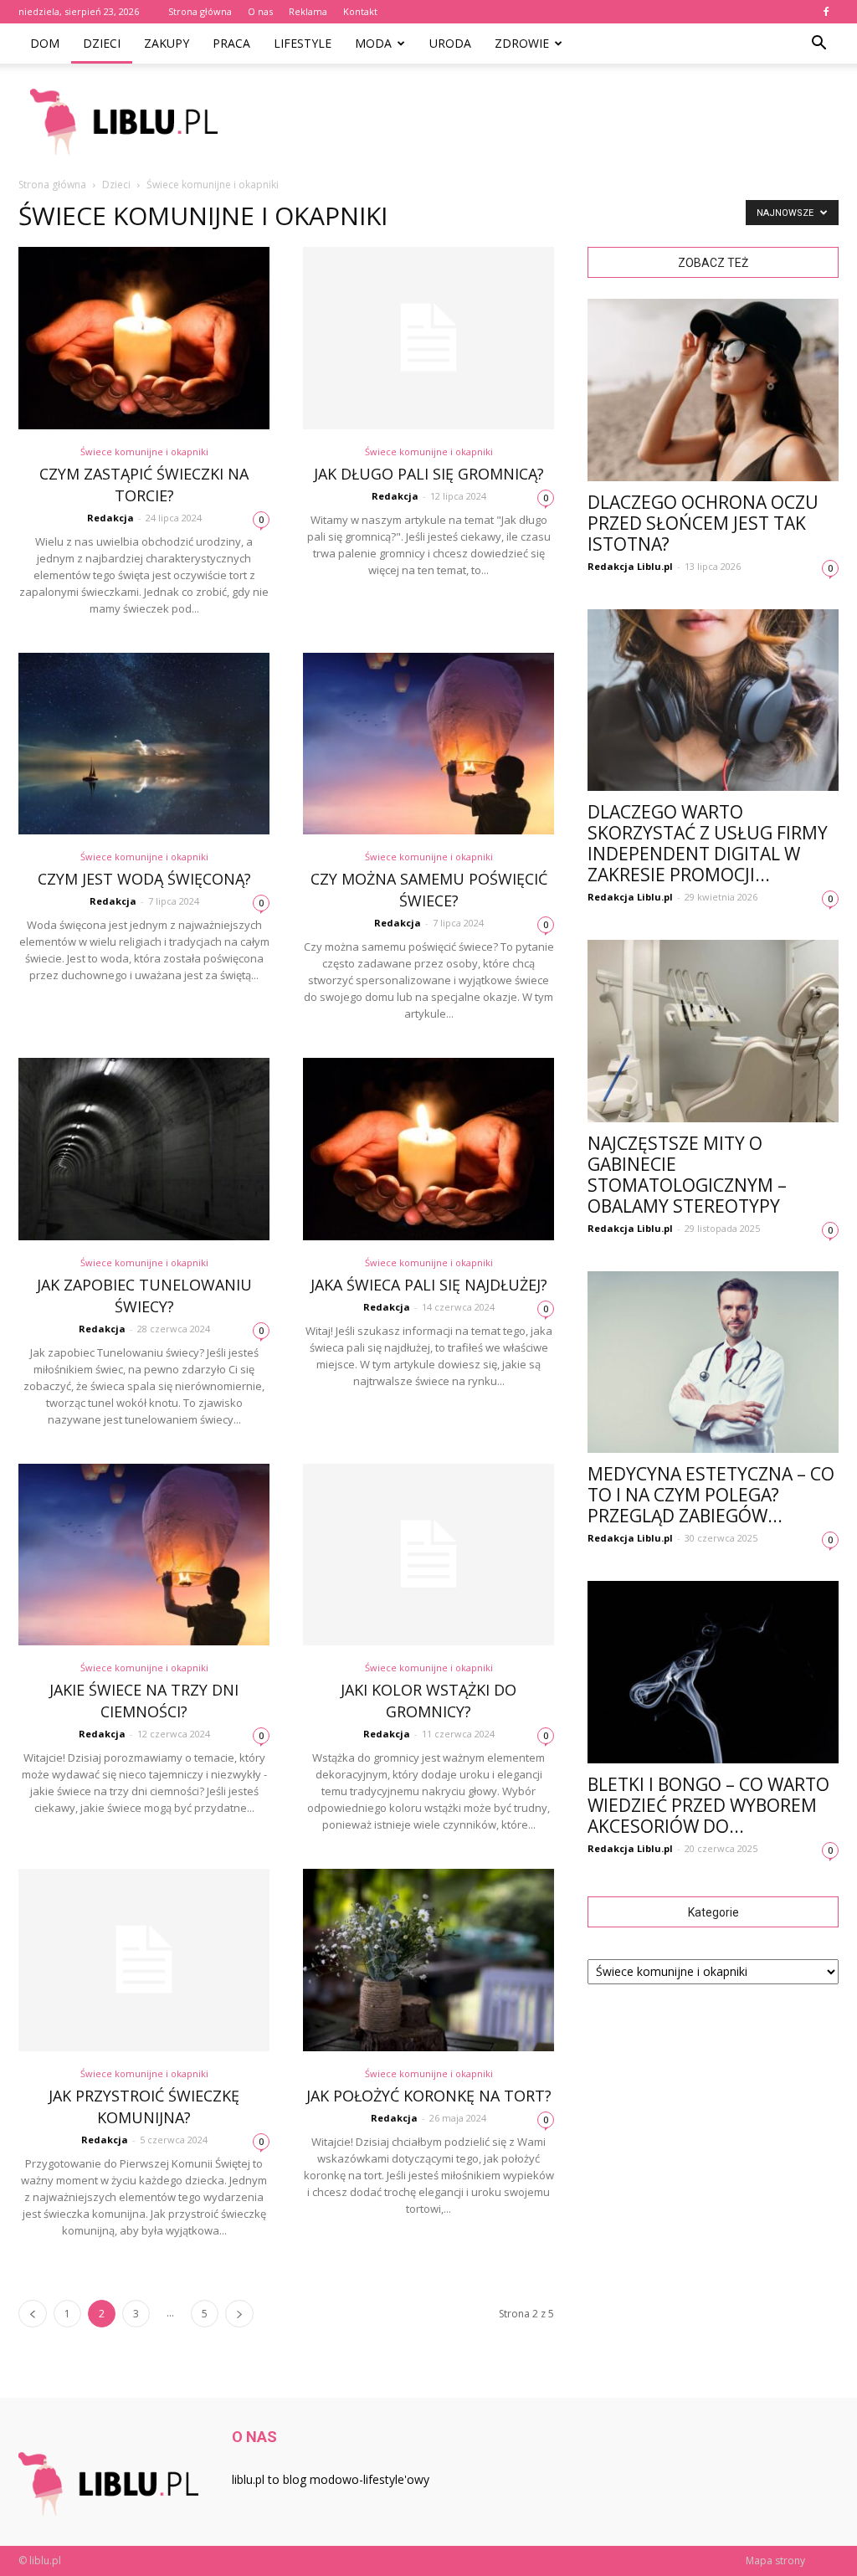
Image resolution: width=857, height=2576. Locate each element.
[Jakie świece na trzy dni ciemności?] (144, 1555)
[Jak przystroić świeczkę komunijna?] (144, 1960)
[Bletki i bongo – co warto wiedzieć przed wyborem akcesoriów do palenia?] (713, 1672)
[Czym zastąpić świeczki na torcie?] (144, 338)
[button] (819, 44)
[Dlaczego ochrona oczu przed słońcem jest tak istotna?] (713, 390)
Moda (373, 43)
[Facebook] (826, 12)
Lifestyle (303, 43)
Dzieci (102, 43)
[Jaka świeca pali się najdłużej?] (428, 1149)
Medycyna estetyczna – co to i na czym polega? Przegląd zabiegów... (711, 1495)
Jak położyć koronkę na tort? (429, 2096)
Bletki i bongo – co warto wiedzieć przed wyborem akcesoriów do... (708, 1805)
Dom (45, 43)
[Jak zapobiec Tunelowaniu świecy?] (144, 1149)
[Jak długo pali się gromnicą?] (428, 338)
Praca (231, 43)
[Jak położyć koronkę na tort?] (428, 1960)
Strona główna (200, 11)
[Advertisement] (534, 121)
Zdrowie (522, 43)
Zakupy (167, 43)
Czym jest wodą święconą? (144, 879)
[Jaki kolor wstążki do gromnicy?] (428, 1555)
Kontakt (360, 11)
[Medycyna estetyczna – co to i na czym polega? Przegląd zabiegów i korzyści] (713, 1362)
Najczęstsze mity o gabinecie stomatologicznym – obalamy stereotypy (687, 1175)
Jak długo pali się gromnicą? (429, 474)
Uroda (450, 43)
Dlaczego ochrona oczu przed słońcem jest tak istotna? (703, 523)
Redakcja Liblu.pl (630, 566)
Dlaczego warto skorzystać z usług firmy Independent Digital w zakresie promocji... (708, 843)
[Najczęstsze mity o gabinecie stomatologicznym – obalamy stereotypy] (713, 1031)
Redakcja (110, 518)
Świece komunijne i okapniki (144, 452)
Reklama (308, 11)
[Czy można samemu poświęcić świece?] (428, 744)
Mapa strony (775, 2561)
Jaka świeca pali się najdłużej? (429, 1285)
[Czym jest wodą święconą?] (144, 744)
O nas (260, 11)
